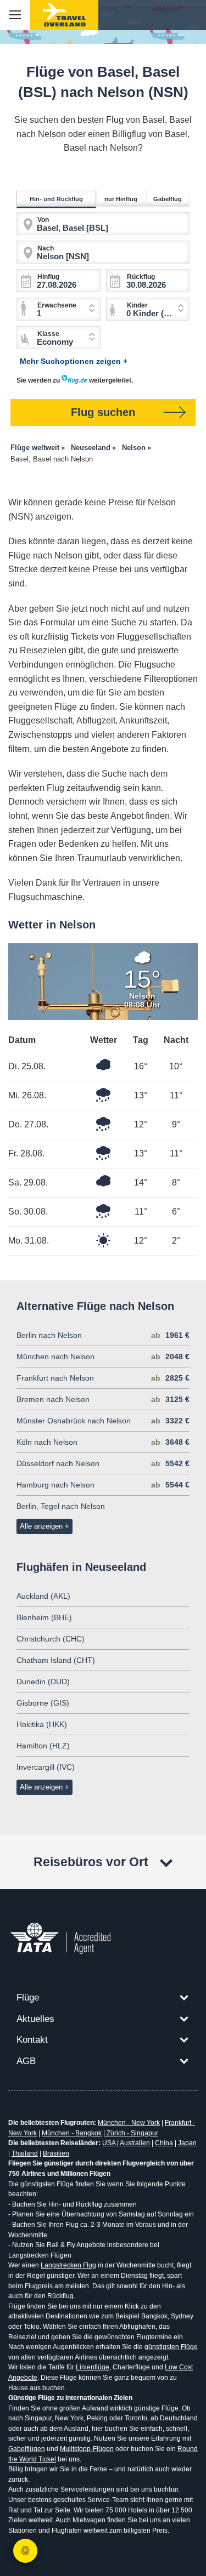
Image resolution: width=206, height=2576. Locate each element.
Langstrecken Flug (68, 2265)
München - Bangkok (72, 2133)
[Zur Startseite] (64, 15)
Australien (135, 2143)
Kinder (137, 305)
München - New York (129, 2123)
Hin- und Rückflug (56, 199)
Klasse (48, 334)
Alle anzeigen (41, 1526)
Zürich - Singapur (132, 2133)
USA (109, 2143)
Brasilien (56, 2153)
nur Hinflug (121, 199)
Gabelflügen (27, 2449)
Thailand (25, 2153)
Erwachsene (57, 305)
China (164, 2143)
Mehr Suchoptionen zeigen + (74, 361)
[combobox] (148, 309)
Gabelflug (168, 199)
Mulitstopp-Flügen (87, 2449)
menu (15, 15)
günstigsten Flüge (171, 2347)
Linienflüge (93, 2367)
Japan (187, 2143)
